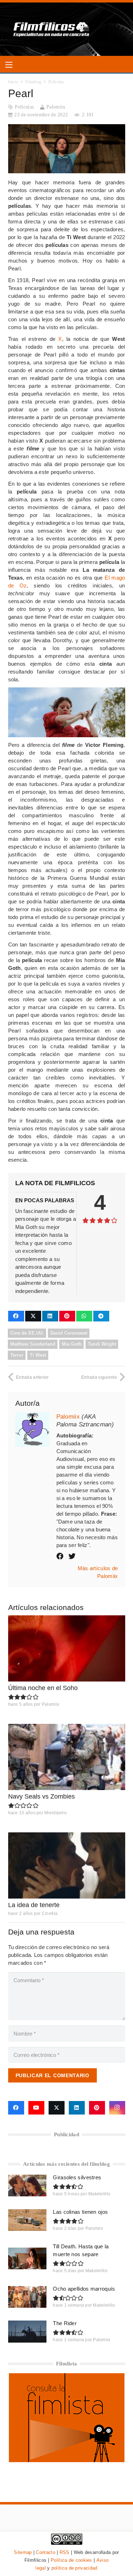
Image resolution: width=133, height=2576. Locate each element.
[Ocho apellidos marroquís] (27, 2297)
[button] (9, 65)
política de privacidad (74, 2568)
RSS (65, 2552)
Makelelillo (99, 2194)
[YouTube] (36, 2108)
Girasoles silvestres (77, 2177)
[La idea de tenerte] (67, 1865)
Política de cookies (71, 2560)
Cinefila (50, 1913)
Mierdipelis (56, 1813)
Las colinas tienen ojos (80, 2212)
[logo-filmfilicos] (52, 29)
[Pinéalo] (67, 1316)
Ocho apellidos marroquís (84, 2289)
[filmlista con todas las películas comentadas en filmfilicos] (67, 2460)
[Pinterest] (97, 2108)
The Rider (65, 2323)
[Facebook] (16, 2108)
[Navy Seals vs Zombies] (67, 1757)
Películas (24, 107)
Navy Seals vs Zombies (41, 1796)
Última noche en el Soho (43, 1688)
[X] (57, 2108)
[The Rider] (27, 2331)
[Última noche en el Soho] (67, 1648)
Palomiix (56, 107)
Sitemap (23, 2552)
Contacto (45, 2552)
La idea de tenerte (34, 1905)
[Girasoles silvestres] (27, 2186)
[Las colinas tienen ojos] (27, 2220)
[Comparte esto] (16, 1316)
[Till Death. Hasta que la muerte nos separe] (27, 2258)
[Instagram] (117, 2108)
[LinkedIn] (77, 2108)
